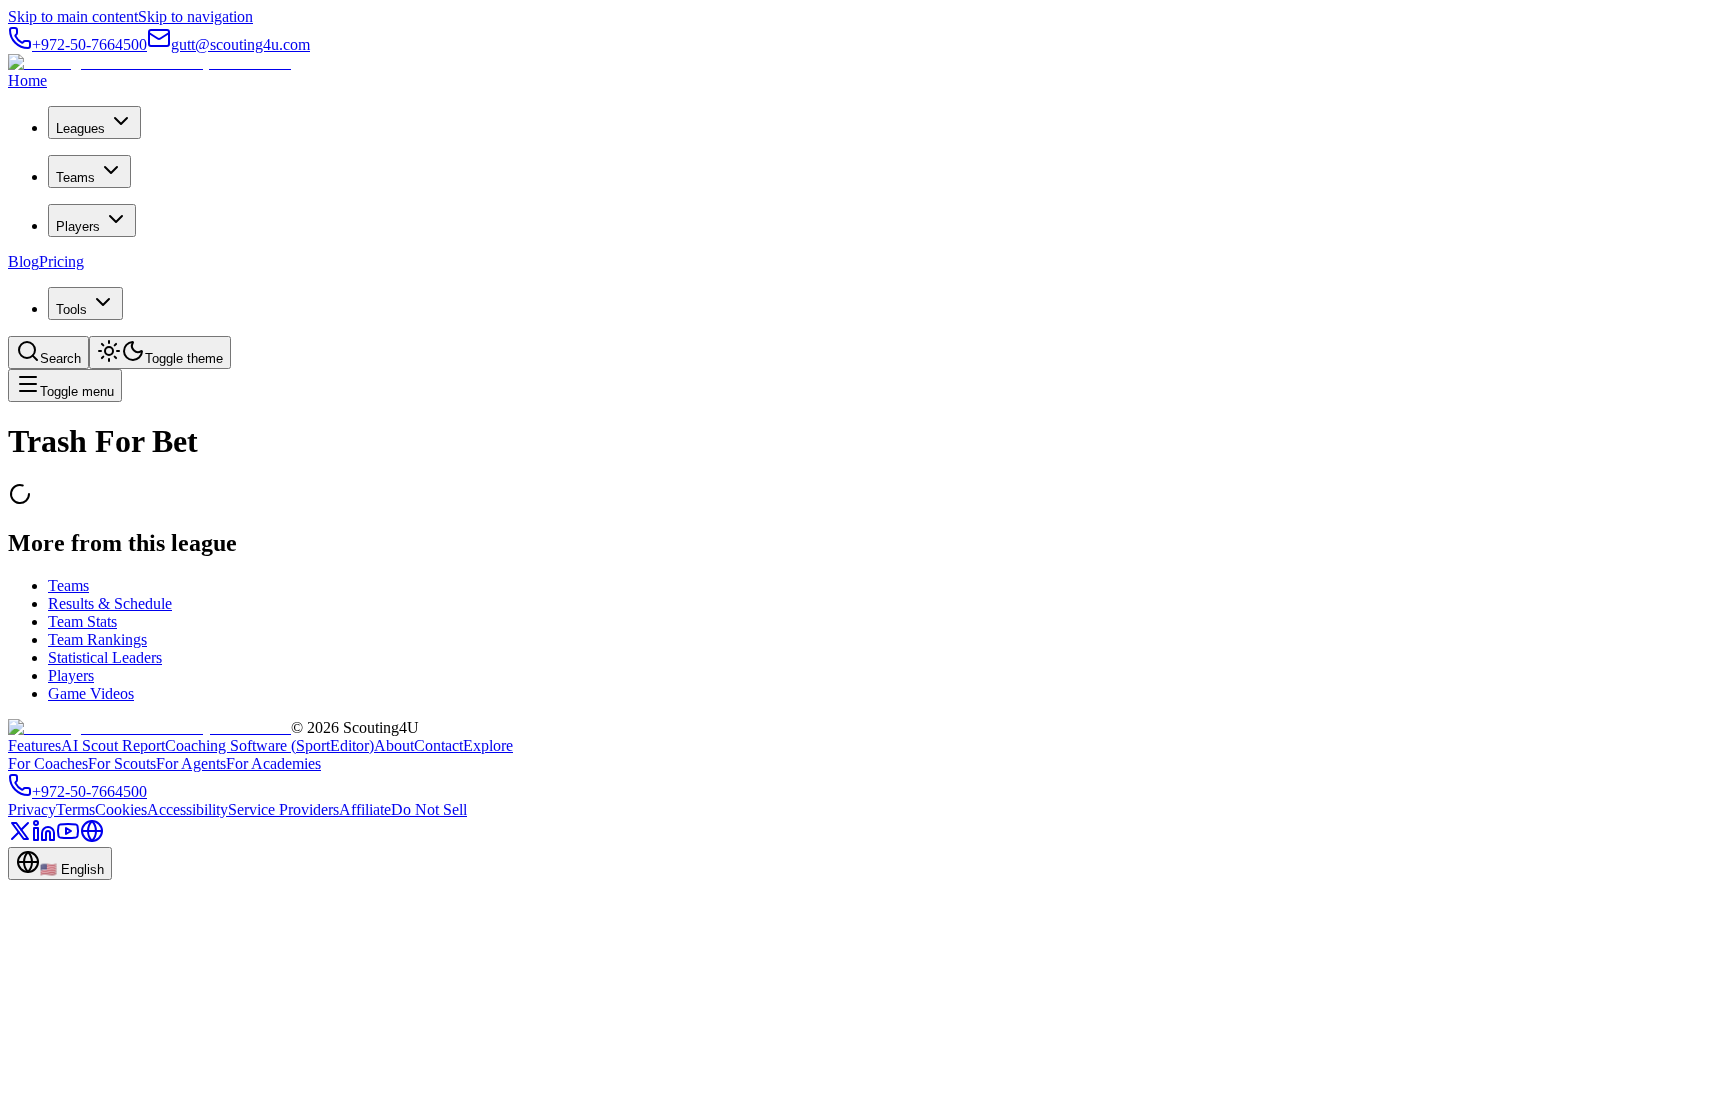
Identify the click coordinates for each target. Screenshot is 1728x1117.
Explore (488, 745)
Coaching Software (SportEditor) (269, 745)
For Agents (191, 763)
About (394, 745)
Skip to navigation (195, 16)
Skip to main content (73, 16)
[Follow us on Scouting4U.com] (92, 837)
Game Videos (91, 693)
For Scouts (122, 763)
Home (27, 80)
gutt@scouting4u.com (240, 44)
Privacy (32, 809)
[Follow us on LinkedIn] (44, 837)
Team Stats (82, 621)
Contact (438, 745)
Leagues (80, 128)
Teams (75, 177)
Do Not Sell (429, 809)
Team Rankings (97, 639)
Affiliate (365, 809)
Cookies (121, 809)
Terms (75, 809)
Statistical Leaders (105, 657)
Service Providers (283, 809)
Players (78, 226)
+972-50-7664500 (89, 44)
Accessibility (187, 809)
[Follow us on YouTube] (68, 837)
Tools (71, 309)
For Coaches (48, 763)
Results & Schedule (110, 603)
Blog (23, 261)
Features (34, 745)
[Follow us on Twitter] (20, 837)
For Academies (273, 763)
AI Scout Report (113, 745)
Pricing (61, 261)
